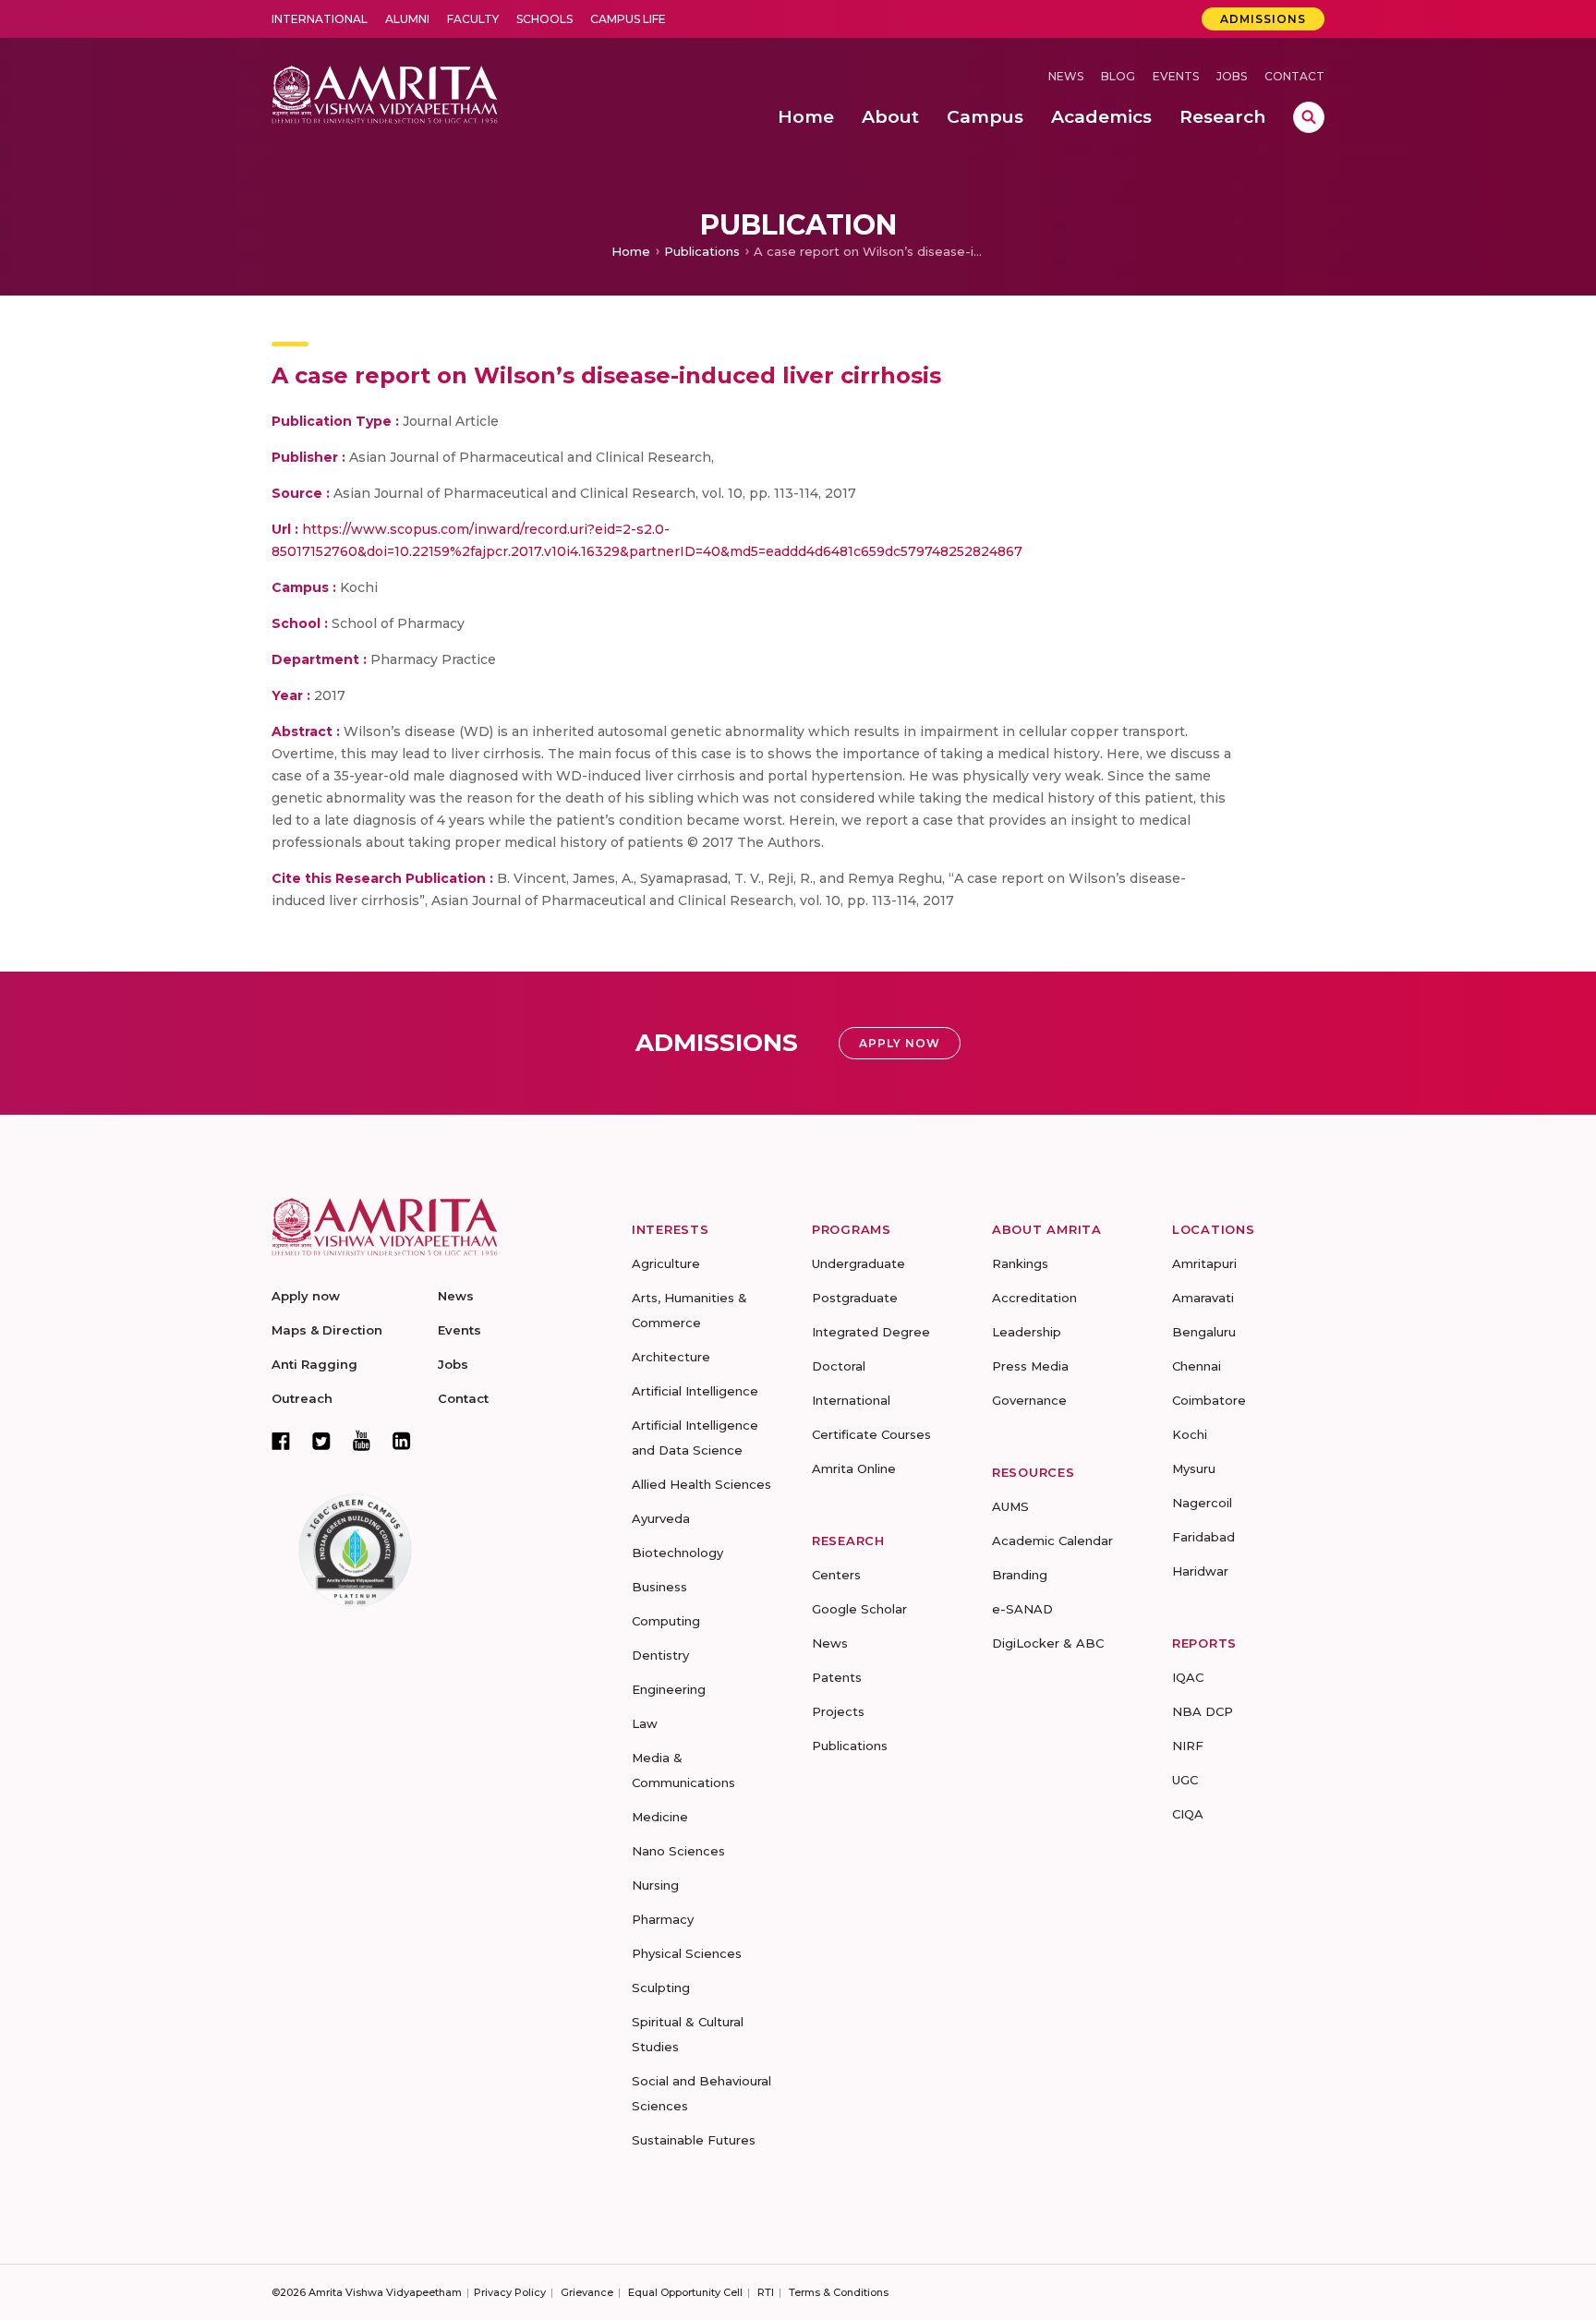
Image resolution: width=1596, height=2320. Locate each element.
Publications (702, 251)
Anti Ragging (314, 1364)
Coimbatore (1209, 1400)
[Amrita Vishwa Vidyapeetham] (385, 93)
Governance (1029, 1400)
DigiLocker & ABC (1048, 1643)
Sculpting (661, 1988)
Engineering (669, 1689)
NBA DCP (1203, 1711)
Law (645, 1723)
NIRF (1188, 1746)
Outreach (302, 1398)
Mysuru (1194, 1468)
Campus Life (628, 19)
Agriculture (666, 1263)
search (1309, 117)
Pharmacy (663, 1919)
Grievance (587, 2292)
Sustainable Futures (694, 2140)
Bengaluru (1204, 1332)
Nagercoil (1202, 1503)
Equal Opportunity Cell (685, 2292)
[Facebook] (281, 1441)
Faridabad (1203, 1537)
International (320, 19)
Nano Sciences (678, 1851)
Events (1176, 76)
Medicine (660, 1817)
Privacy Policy (510, 2292)
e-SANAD (1022, 1609)
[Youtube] (362, 1440)
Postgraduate (855, 1298)
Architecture (671, 1357)
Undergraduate (858, 1263)
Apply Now (900, 1043)
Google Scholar (859, 1609)
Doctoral (839, 1366)
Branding (1020, 1575)
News (1066, 76)
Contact (1294, 76)
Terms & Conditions (839, 2292)
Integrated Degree (871, 1332)
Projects (838, 1711)
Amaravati (1203, 1298)
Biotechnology (677, 1553)
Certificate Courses (871, 1434)
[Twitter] (321, 1441)
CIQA (1188, 1814)
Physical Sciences (687, 1953)
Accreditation (1034, 1298)
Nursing (655, 1885)
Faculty (473, 19)
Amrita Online (854, 1468)
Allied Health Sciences (701, 1484)
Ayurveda (661, 1518)
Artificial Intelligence (695, 1391)
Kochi (1190, 1434)
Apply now (306, 1296)
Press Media (1030, 1366)
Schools (544, 19)
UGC (1185, 1780)
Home (631, 251)
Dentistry (660, 1655)
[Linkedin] (402, 1441)
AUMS (1010, 1506)
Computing (666, 1621)
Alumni (407, 19)
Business (659, 1587)
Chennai (1197, 1366)
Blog (1118, 76)
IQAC (1188, 1677)
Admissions (1263, 19)
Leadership (1027, 1332)
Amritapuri (1204, 1263)
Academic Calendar (1052, 1541)
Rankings (1020, 1263)
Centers (836, 1575)
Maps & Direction (327, 1330)
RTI (766, 2292)
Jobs (1232, 76)
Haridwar (1200, 1571)
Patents (837, 1677)
